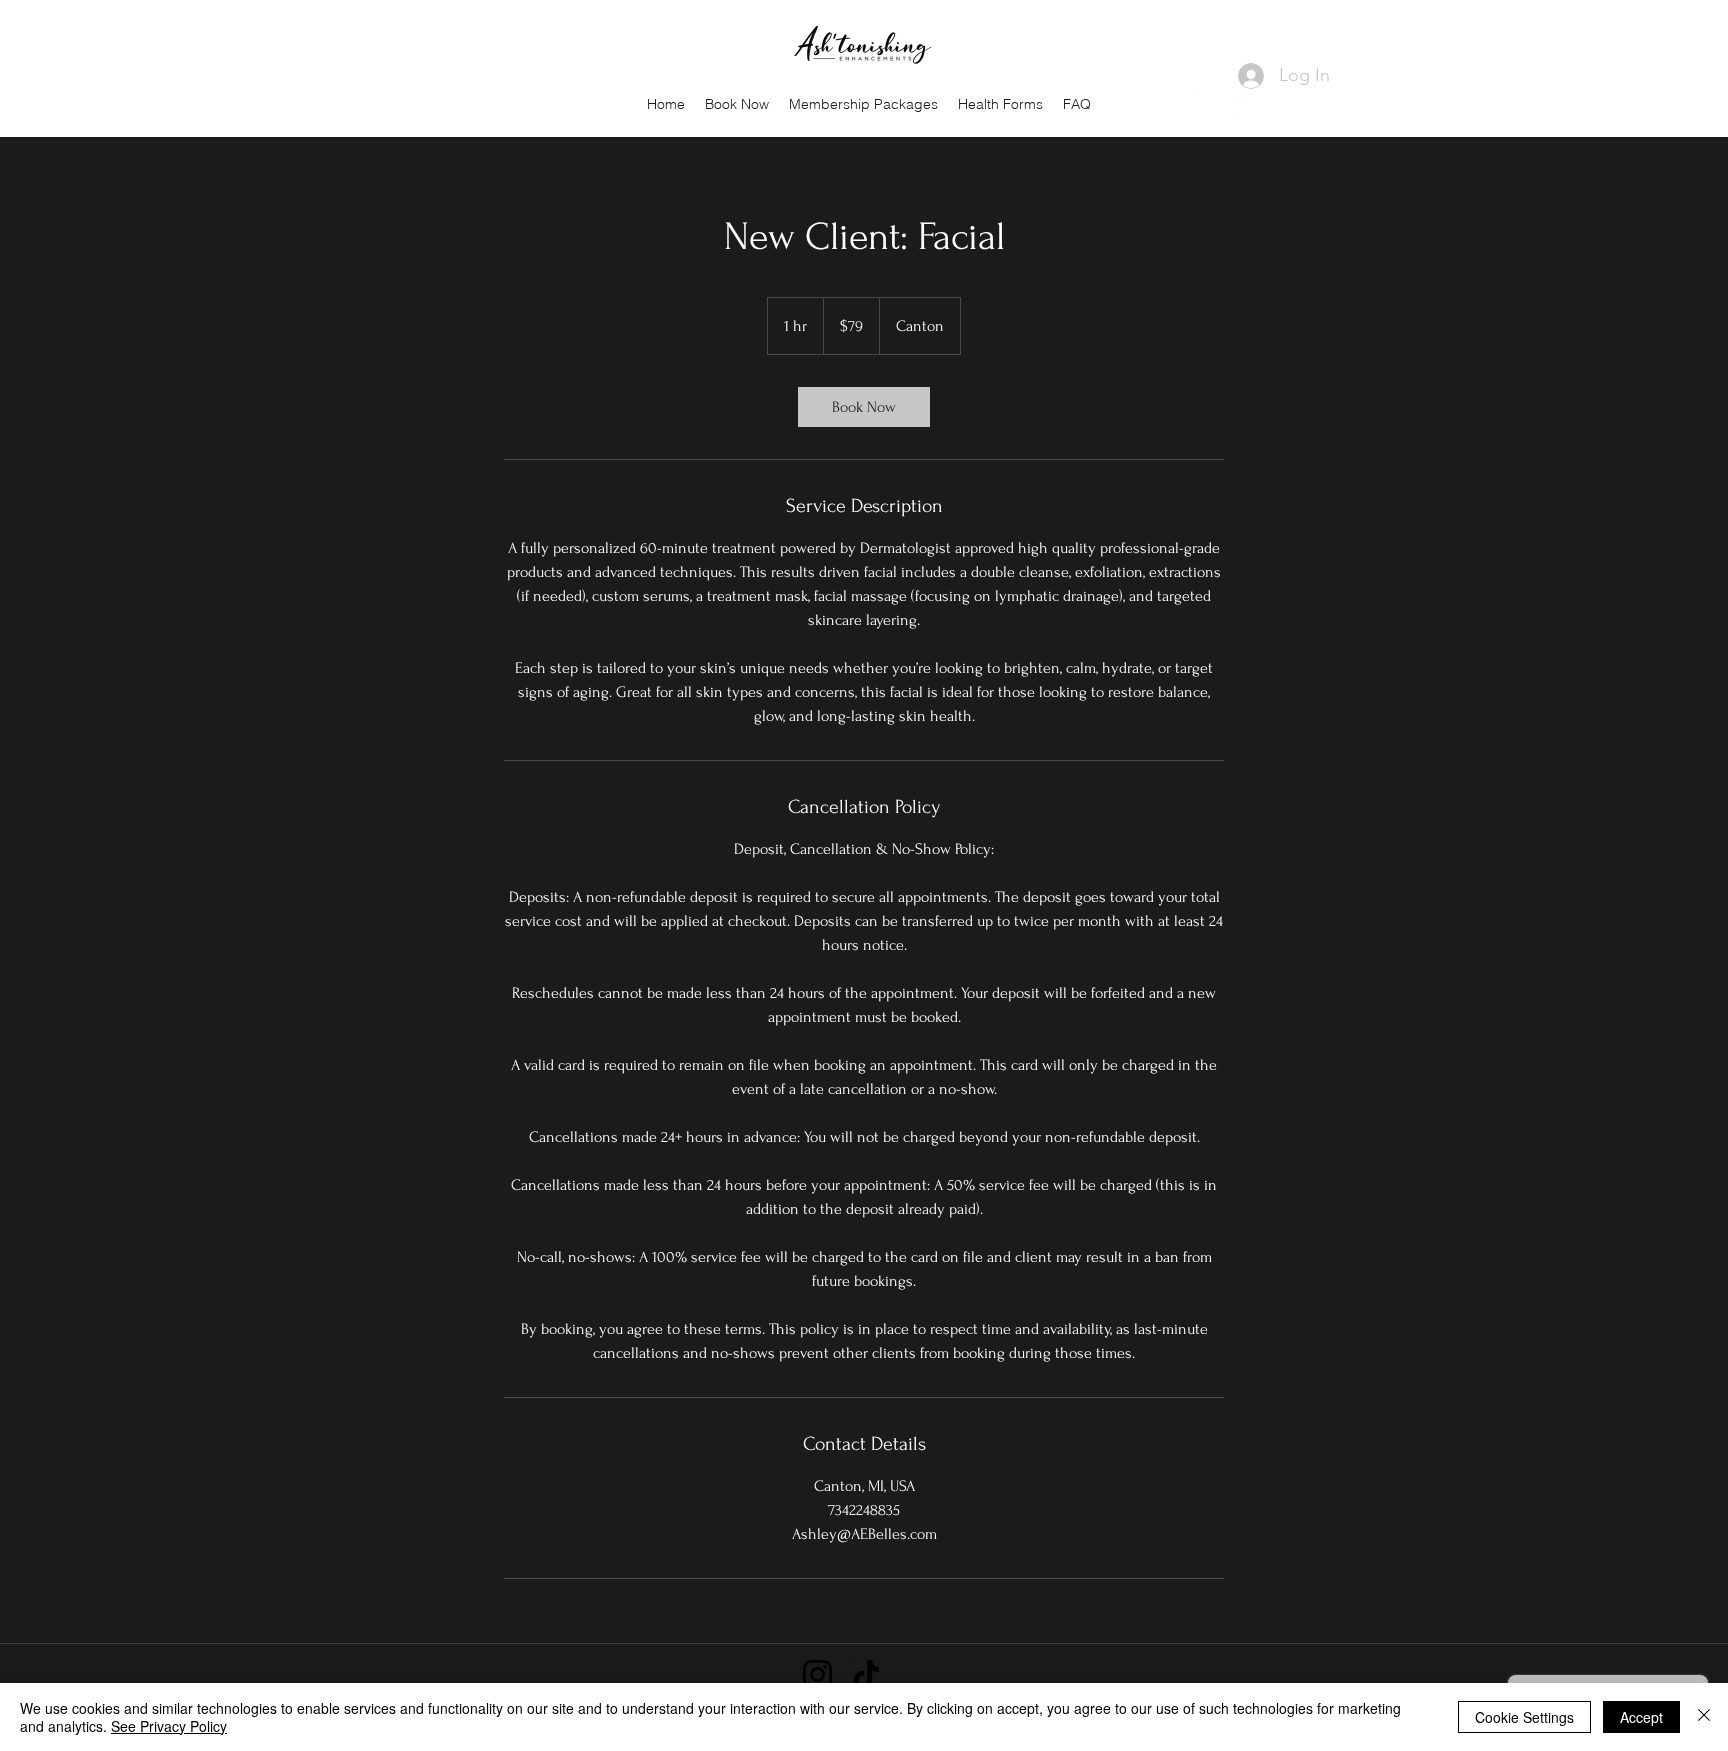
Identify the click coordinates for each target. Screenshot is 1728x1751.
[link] (864, 407)
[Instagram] (1234, 104)
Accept (1641, 1717)
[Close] (1704, 1717)
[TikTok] (866, 1674)
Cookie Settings (1524, 1717)
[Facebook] (1204, 104)
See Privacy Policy (169, 1726)
